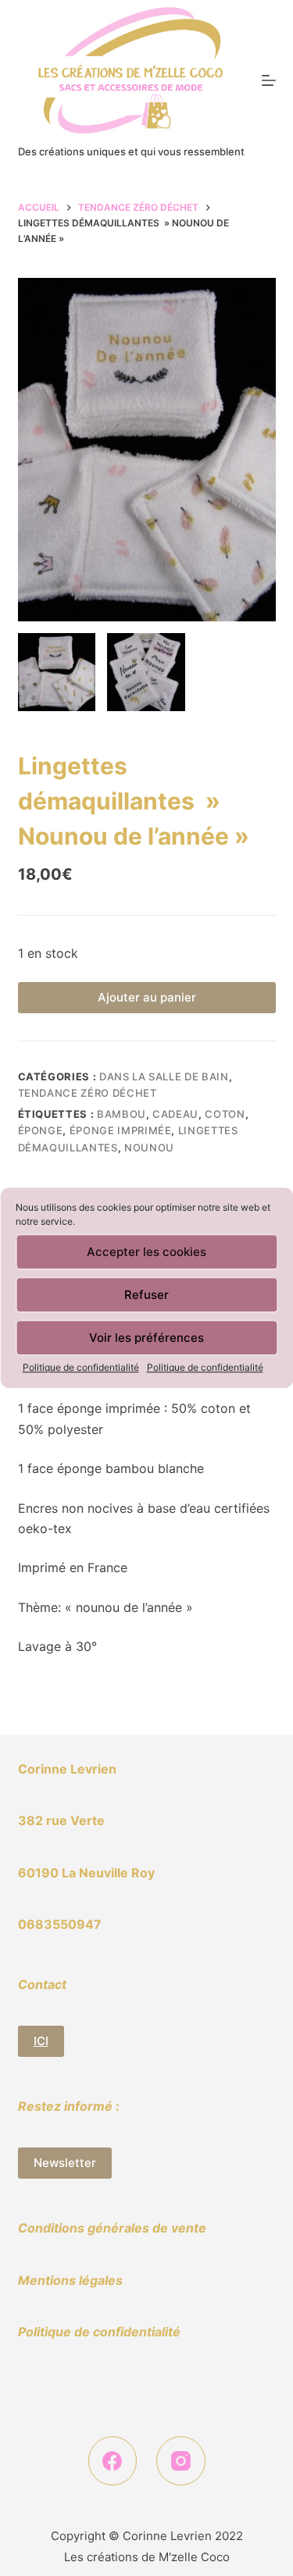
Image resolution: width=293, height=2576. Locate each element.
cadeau (175, 1114)
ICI (41, 2041)
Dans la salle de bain (164, 1076)
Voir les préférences (146, 1338)
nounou (149, 1147)
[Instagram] (181, 2461)
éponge (41, 1130)
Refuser (146, 1295)
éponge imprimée (121, 1130)
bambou (121, 1114)
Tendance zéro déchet (88, 1093)
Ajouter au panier (147, 997)
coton (225, 1114)
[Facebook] (113, 2461)
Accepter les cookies (146, 1252)
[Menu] (269, 80)
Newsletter (65, 2163)
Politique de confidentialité (81, 1367)
